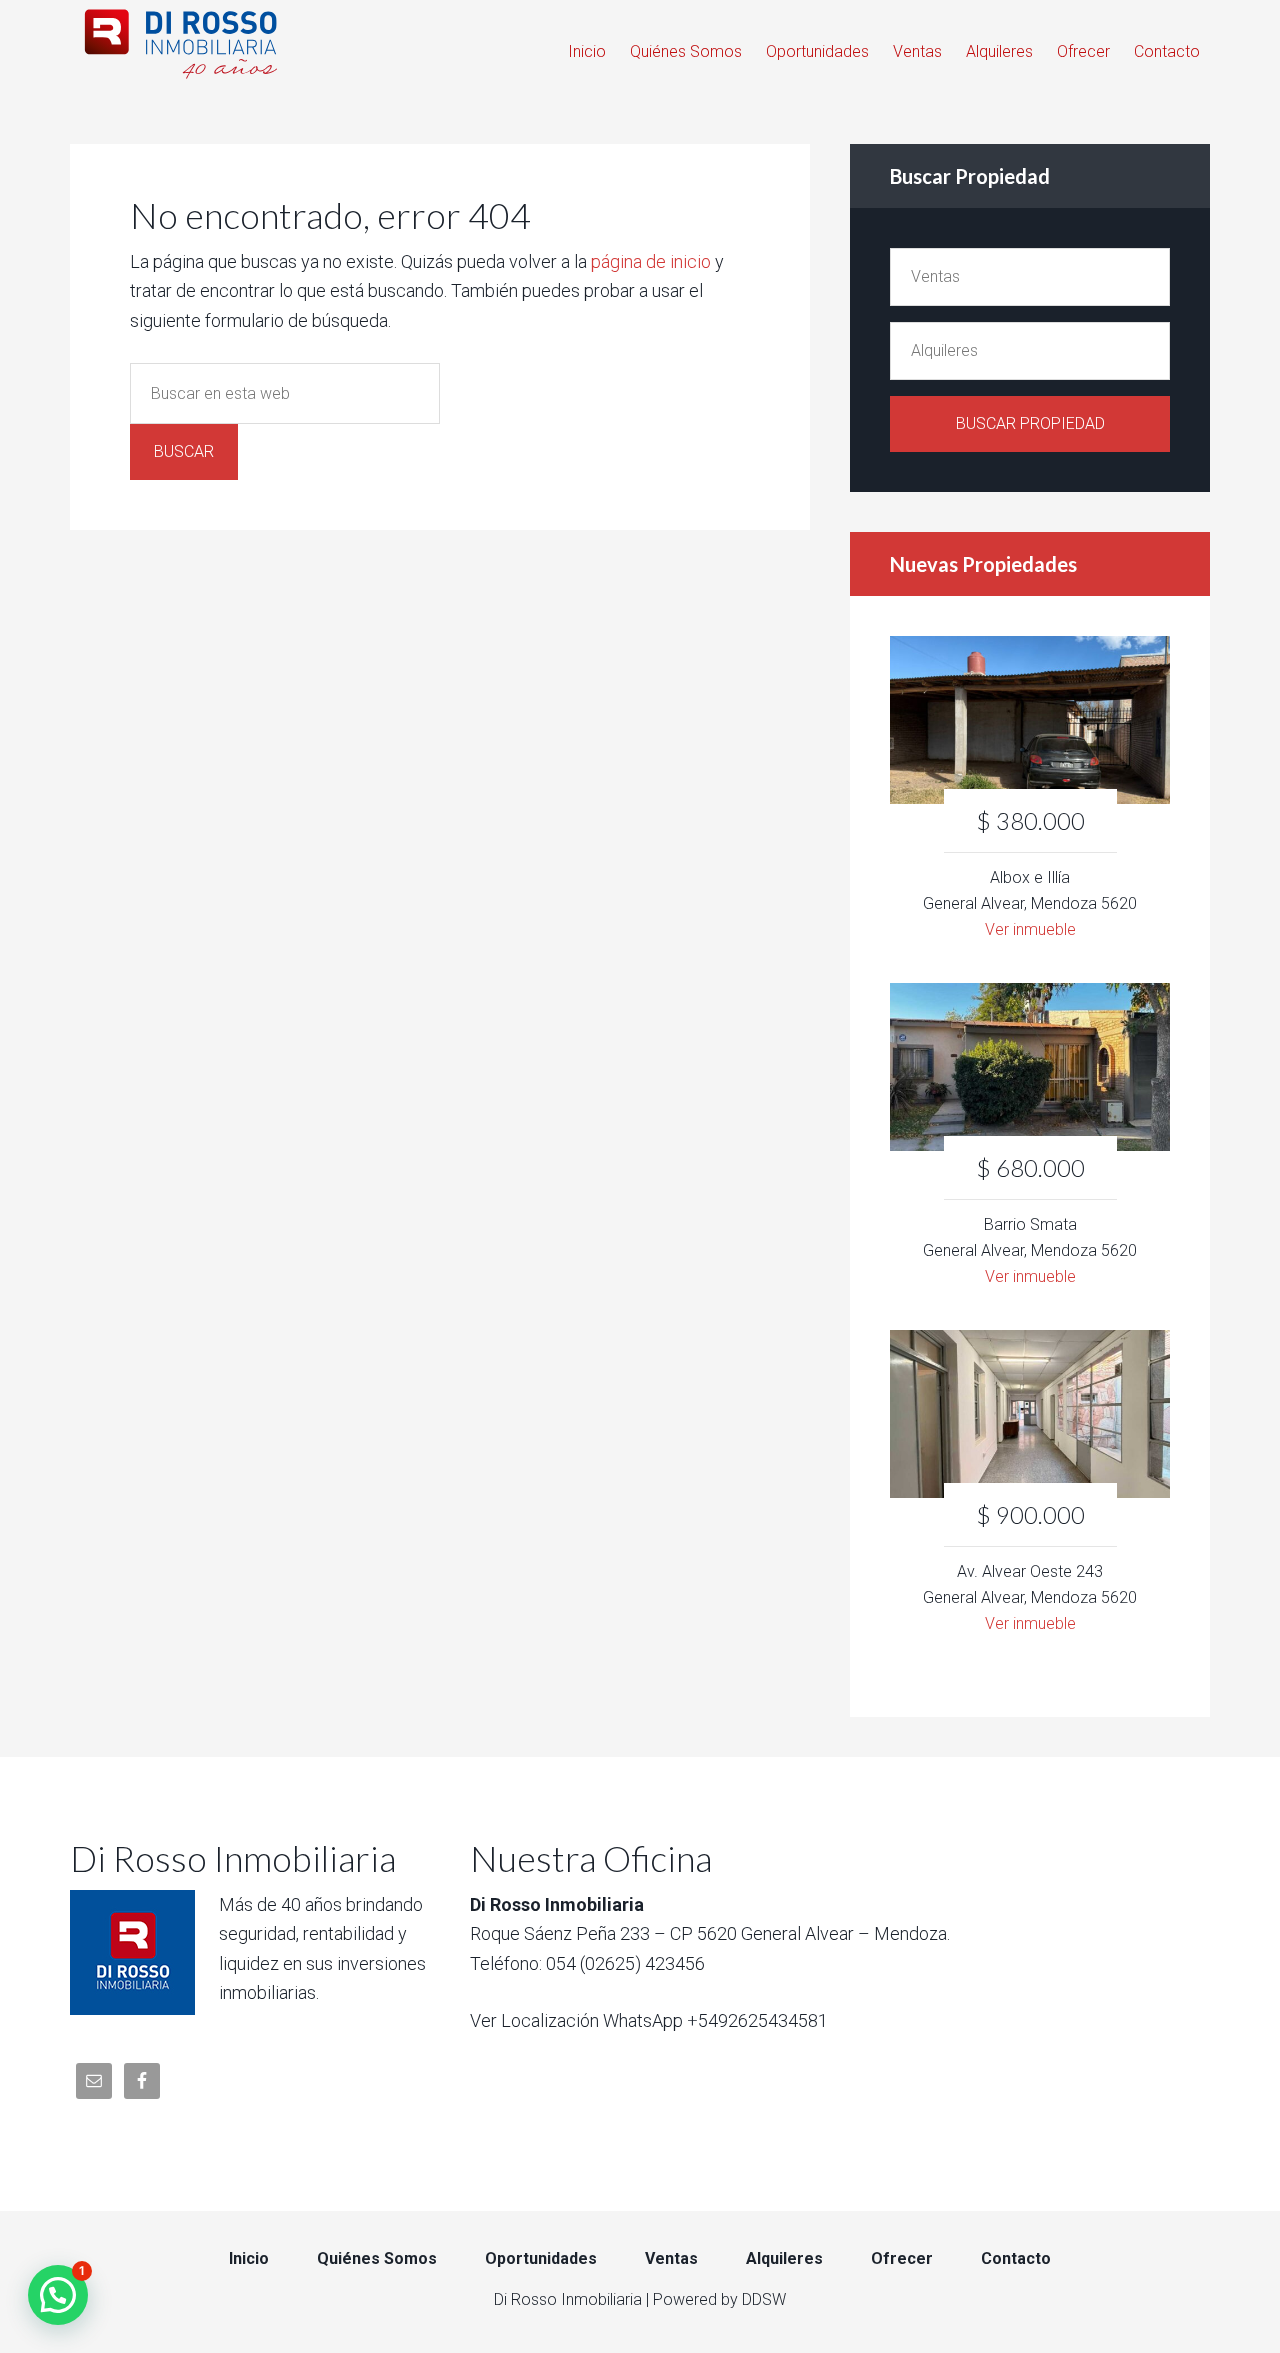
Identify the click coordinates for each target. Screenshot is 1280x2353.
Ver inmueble (1030, 929)
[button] (58, 2295)
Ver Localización (534, 2020)
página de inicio (651, 261)
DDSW (764, 2299)
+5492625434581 (757, 2020)
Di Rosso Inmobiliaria (195, 40)
